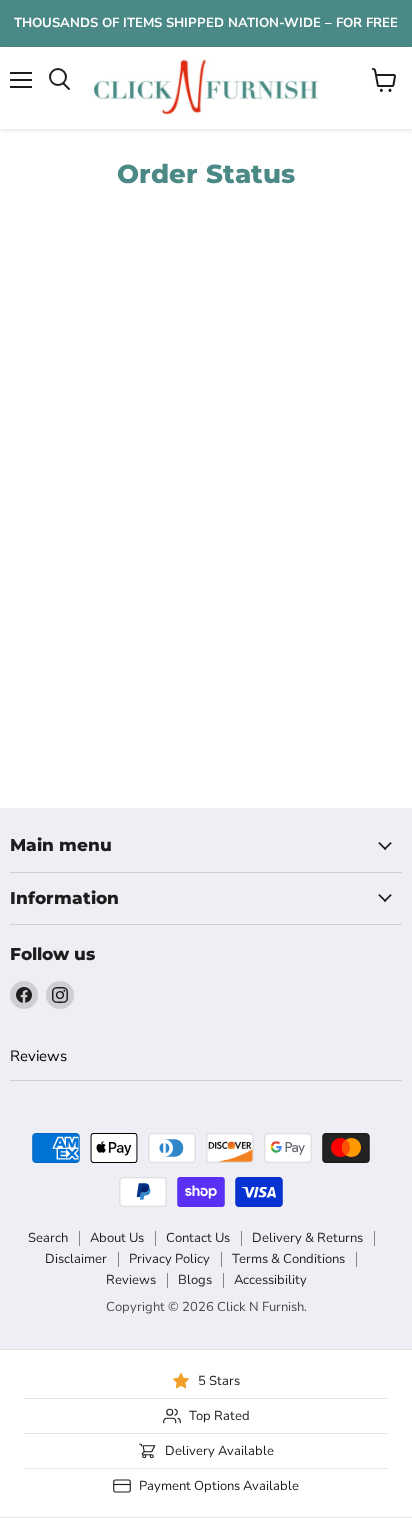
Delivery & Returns (307, 1238)
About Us (117, 1238)
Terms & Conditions (288, 1259)
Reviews (38, 1056)
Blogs (195, 1280)
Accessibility (270, 1280)
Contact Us (198, 1238)
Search (48, 1238)
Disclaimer (76, 1259)
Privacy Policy (169, 1259)
